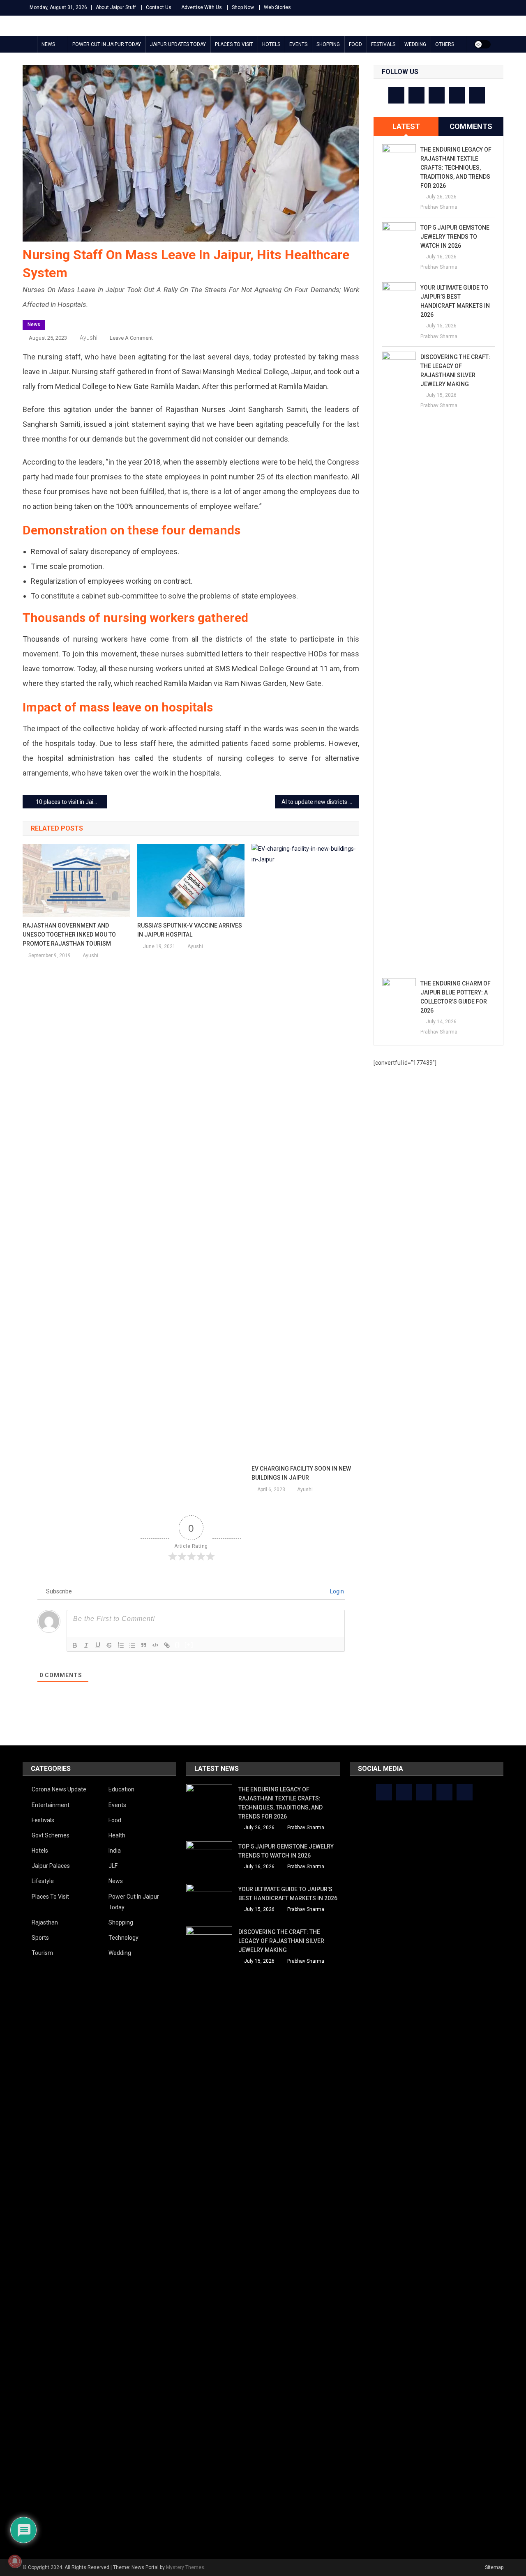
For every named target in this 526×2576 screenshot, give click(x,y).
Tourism (42, 1953)
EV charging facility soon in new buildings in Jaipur (301, 1473)
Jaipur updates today (178, 44)
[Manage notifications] (15, 2561)
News (48, 44)
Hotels (271, 44)
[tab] (406, 127)
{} (178, 1645)
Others (445, 44)
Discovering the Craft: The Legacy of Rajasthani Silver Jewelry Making (455, 371)
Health (117, 1835)
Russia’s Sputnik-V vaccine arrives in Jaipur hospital (190, 930)
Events (298, 44)
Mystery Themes (185, 2567)
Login (336, 1591)
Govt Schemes (51, 1835)
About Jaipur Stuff (116, 7)
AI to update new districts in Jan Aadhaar (320, 802)
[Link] (167, 1645)
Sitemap (494, 2567)
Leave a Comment (131, 338)
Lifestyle (43, 1881)
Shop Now (243, 7)
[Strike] (109, 1645)
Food (355, 44)
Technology (123, 1938)
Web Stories (277, 7)
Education (121, 1789)
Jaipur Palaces (51, 1866)
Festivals (383, 44)
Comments (471, 126)
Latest (406, 126)
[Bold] (75, 1645)
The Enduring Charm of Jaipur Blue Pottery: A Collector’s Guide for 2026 (456, 997)
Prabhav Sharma (439, 207)
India (115, 1851)
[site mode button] (482, 44)
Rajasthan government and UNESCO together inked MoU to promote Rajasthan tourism (69, 935)
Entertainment (51, 1805)
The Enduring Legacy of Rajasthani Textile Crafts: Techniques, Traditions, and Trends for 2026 (456, 168)
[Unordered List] (132, 1645)
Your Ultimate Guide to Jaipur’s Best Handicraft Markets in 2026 (455, 301)
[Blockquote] (144, 1645)
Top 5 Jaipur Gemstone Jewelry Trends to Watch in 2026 (455, 237)
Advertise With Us (202, 7)
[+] (189, 1645)
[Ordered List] (121, 1645)
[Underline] (98, 1645)
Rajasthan (45, 1922)
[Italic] (86, 1645)
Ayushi (89, 338)
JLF (113, 1866)
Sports (40, 1938)
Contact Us (159, 7)
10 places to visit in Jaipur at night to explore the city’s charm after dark (71, 802)
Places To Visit (234, 44)
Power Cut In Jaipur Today (107, 44)
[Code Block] (155, 1645)
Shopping (328, 44)
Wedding (415, 44)
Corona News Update (59, 1789)
